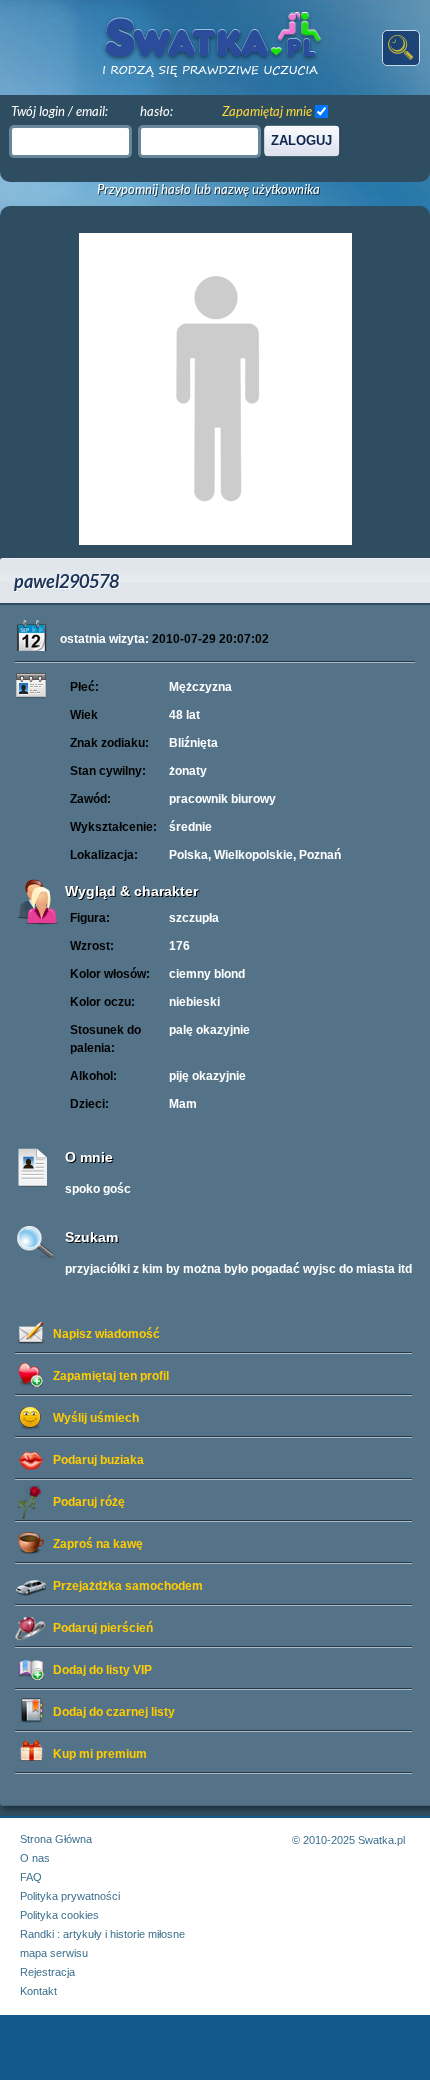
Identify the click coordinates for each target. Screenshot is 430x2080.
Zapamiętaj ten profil (111, 1376)
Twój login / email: (59, 111)
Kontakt (38, 1991)
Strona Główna (56, 1839)
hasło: (156, 111)
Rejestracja (47, 1972)
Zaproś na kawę (98, 1544)
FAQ (31, 1877)
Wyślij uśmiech (96, 1418)
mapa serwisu (54, 1953)
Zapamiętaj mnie (267, 111)
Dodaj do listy (102, 1670)
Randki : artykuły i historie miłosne (102, 1934)
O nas (35, 1858)
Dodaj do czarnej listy (114, 1712)
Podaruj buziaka (98, 1460)
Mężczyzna (200, 687)
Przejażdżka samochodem (128, 1586)
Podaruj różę (89, 1502)
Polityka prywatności (70, 1896)
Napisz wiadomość (106, 1334)
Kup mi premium (100, 1754)
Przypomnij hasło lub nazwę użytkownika (208, 189)
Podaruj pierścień (103, 1628)
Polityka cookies (59, 1915)
